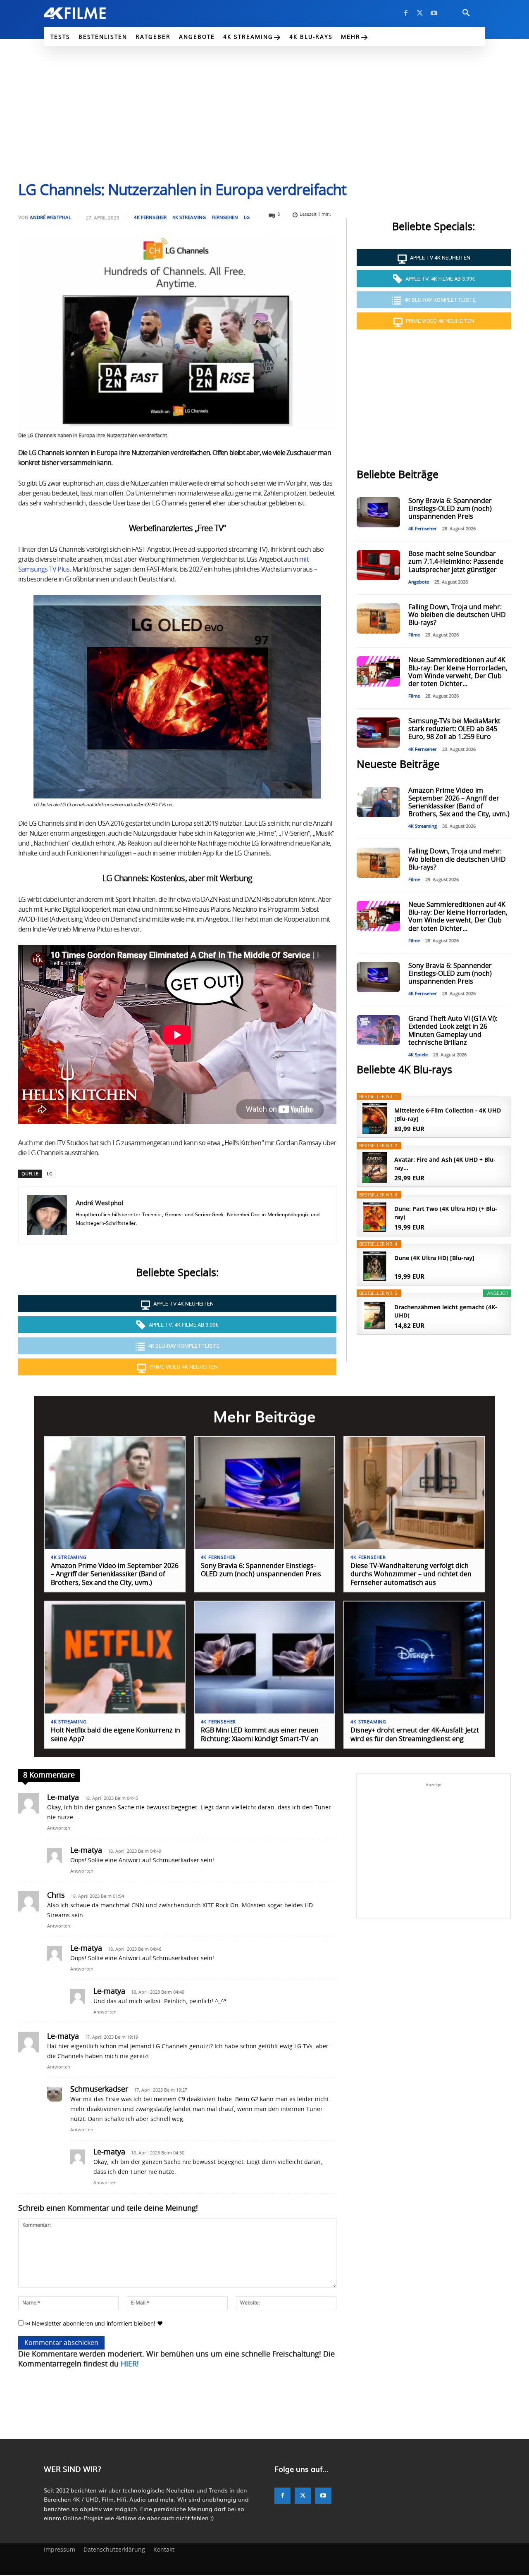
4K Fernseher (150, 217)
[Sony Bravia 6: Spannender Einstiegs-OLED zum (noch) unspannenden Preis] (378, 512)
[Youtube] (434, 13)
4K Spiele (418, 1055)
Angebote (419, 582)
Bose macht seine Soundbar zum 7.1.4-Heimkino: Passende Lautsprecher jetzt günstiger (456, 562)
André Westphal (50, 217)
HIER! (130, 2364)
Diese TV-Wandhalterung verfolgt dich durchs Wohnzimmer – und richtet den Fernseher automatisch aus (411, 1575)
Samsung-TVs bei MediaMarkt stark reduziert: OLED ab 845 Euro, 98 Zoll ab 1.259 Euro (454, 729)
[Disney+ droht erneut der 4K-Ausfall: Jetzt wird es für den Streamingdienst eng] (414, 1657)
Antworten (59, 1828)
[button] (466, 13)
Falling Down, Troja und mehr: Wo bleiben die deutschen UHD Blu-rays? (457, 615)
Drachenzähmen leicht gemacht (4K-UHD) (446, 1311)
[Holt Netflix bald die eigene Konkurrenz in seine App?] (115, 1657)
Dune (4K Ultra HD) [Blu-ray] (434, 1258)
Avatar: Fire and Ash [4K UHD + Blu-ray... (445, 1164)
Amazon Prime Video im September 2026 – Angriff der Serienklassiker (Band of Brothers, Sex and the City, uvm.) (115, 1575)
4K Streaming (189, 217)
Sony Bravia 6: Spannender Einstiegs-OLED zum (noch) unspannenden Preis (450, 509)
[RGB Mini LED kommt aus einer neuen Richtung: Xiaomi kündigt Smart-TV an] (265, 1657)
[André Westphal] (47, 1215)
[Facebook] (406, 13)
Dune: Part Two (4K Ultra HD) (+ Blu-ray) (446, 1213)
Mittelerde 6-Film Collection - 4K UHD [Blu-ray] (448, 1114)
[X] (420, 13)
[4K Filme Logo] (87, 13)
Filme (414, 635)
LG (247, 217)
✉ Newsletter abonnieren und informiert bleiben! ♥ (93, 2323)
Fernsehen (225, 217)
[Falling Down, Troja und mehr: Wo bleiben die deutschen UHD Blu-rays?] (378, 618)
